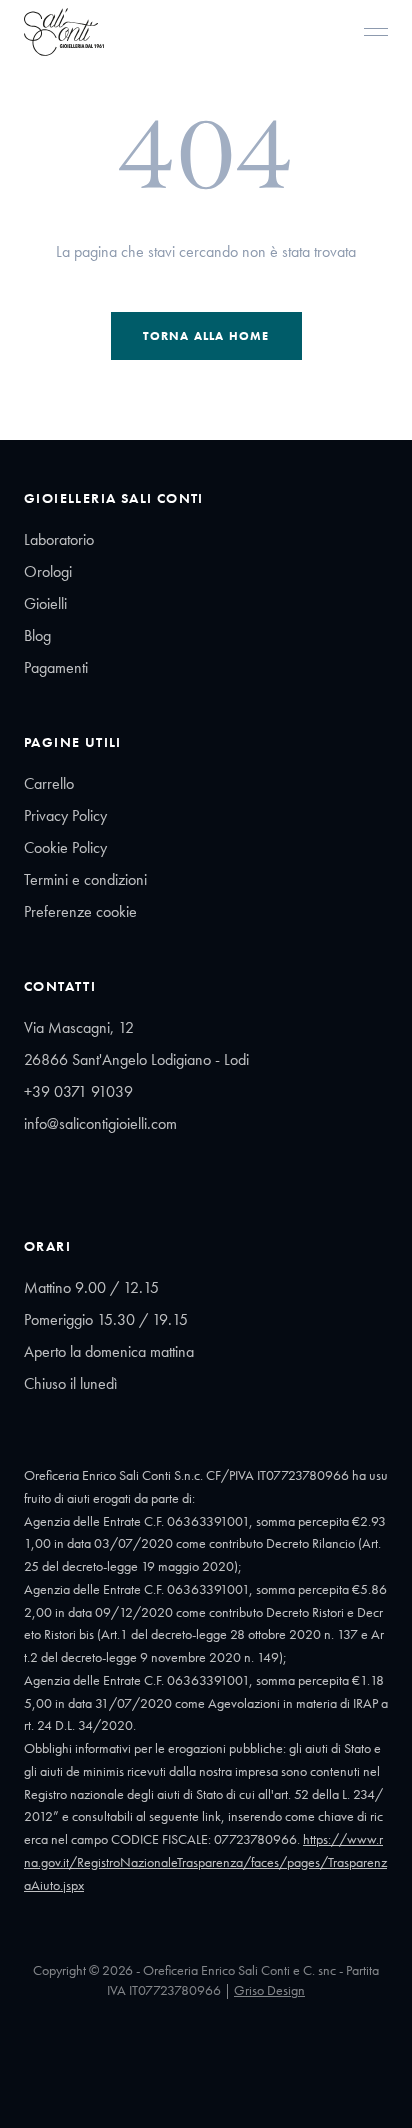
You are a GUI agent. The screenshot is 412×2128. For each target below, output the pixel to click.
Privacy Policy (65, 815)
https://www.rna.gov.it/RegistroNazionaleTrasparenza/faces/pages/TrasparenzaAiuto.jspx (205, 1862)
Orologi (48, 571)
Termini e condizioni (85, 879)
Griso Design (269, 1990)
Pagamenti (56, 667)
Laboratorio (59, 539)
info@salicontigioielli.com (100, 1123)
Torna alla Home (206, 336)
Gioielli (45, 603)
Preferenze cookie (80, 911)
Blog (37, 635)
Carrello (49, 783)
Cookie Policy (65, 847)
